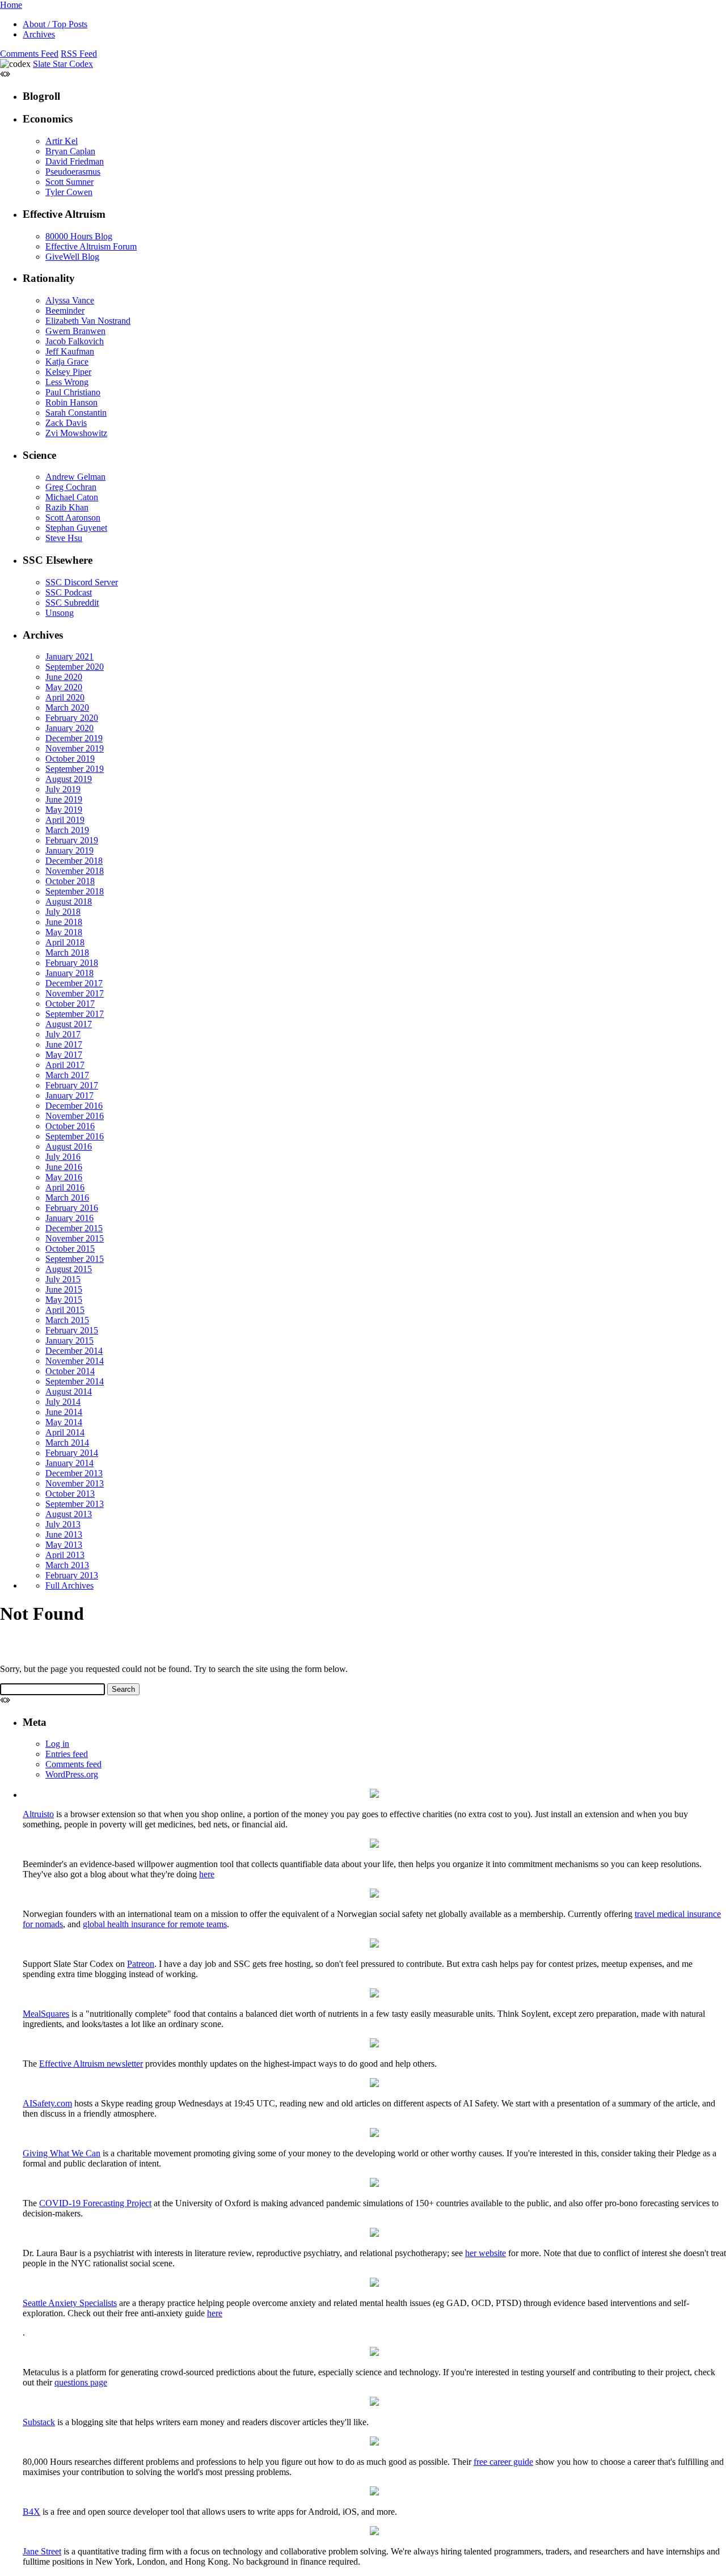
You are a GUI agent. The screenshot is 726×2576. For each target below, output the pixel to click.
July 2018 (63, 912)
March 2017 (67, 1075)
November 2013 (75, 1483)
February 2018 (72, 963)
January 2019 (69, 850)
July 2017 (63, 1034)
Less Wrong (67, 382)
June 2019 (64, 799)
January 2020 (69, 728)
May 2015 (64, 1300)
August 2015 (69, 1269)
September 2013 (75, 1504)
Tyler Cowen (69, 192)
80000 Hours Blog (79, 236)
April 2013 (65, 1555)
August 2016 (69, 1146)
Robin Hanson (71, 402)
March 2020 (67, 708)
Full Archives (69, 1585)
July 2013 (63, 1524)
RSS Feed (79, 54)
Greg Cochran (71, 487)
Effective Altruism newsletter (91, 2064)
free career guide (503, 2462)
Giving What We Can (62, 2153)
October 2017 (70, 1004)
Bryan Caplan (70, 151)
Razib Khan (67, 507)
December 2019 (74, 738)
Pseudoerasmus (73, 172)
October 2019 (70, 759)
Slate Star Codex (63, 64)
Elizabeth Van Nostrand (88, 321)
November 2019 (75, 748)
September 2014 (75, 1381)
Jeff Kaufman (70, 351)
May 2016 (64, 1177)
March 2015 (67, 1320)
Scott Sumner (69, 182)
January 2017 (69, 1095)
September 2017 (75, 1014)
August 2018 (69, 901)
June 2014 (64, 1412)
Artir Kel (62, 141)
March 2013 (67, 1565)
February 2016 (72, 1208)
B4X (31, 2512)
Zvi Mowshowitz (76, 433)
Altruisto (38, 1814)
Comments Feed (29, 54)
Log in (57, 1744)
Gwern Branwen (75, 331)
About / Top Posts (55, 24)
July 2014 (63, 1402)
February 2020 (72, 718)
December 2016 (74, 1106)
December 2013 (74, 1473)
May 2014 (64, 1422)
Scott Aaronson (73, 518)
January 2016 (69, 1218)
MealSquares (46, 2014)
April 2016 (65, 1187)
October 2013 (70, 1494)
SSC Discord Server (82, 582)
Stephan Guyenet (76, 528)
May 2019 (64, 810)
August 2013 (69, 1514)
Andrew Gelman (75, 477)
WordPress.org (72, 1774)
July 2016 (63, 1157)
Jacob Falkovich (75, 341)
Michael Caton (72, 497)
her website (486, 2253)
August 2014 (69, 1392)
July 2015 (63, 1279)
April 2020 (65, 697)
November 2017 (75, 993)
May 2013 (64, 1545)
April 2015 (65, 1310)
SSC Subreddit (72, 603)
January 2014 (69, 1463)
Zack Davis (66, 423)
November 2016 (75, 1116)
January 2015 (69, 1340)
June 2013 (64, 1534)
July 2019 (63, 789)
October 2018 (70, 881)
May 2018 (64, 932)
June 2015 (64, 1289)
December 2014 (74, 1351)
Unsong (60, 613)
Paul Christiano (73, 392)
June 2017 (64, 1044)
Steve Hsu (64, 538)
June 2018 (64, 922)
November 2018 (75, 871)
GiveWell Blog (72, 257)
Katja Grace (67, 362)
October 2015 (70, 1249)
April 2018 (65, 942)
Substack (39, 2422)
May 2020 (64, 687)
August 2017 (69, 1024)
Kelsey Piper (68, 372)
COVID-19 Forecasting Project (95, 2203)
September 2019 (75, 769)
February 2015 (72, 1330)
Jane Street (42, 2551)
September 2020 (75, 667)
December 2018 (74, 861)
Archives (39, 34)
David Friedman (75, 161)
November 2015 (75, 1238)
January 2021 (69, 656)
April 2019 (65, 820)
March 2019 (67, 830)
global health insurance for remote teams (155, 1924)
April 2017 (65, 1065)
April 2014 (65, 1432)
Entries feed (67, 1754)
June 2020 (64, 677)
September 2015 (75, 1259)
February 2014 (72, 1453)
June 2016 (64, 1167)
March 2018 (67, 953)
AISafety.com (47, 2103)
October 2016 (70, 1126)
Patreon (141, 1964)
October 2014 (70, 1371)
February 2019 (72, 840)
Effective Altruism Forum (91, 246)
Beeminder (65, 311)
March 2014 (67, 1443)
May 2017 (64, 1055)
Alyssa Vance (70, 300)
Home (11, 5)
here (207, 1874)
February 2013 (72, 1575)
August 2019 (69, 779)
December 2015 (74, 1228)
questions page (81, 2382)
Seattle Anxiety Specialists (70, 2303)
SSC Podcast (69, 592)
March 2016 (67, 1198)
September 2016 (75, 1136)
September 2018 (75, 891)
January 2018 (69, 973)
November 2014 (75, 1361)
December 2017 (74, 983)
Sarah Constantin (76, 413)
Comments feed (73, 1764)
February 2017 (72, 1085)
